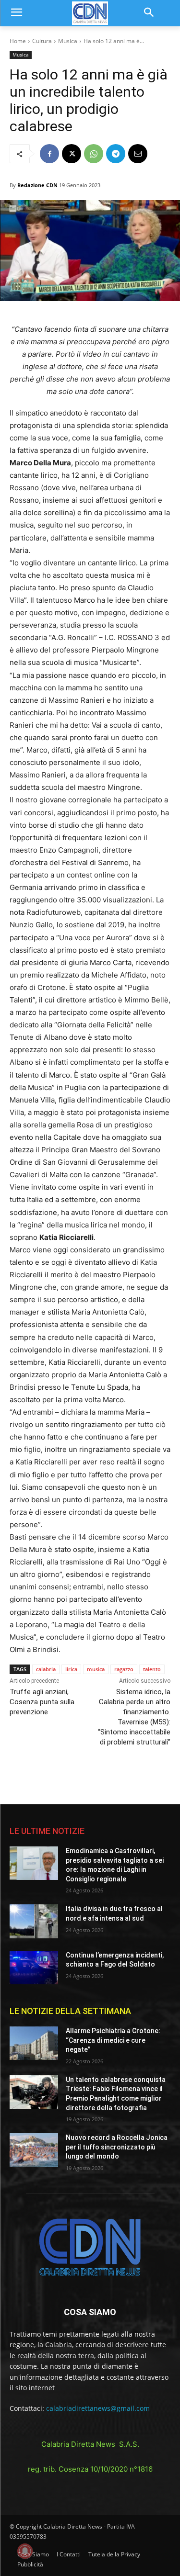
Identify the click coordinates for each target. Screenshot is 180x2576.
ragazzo (124, 1669)
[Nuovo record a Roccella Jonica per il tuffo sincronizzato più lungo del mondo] (34, 2150)
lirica (71, 1669)
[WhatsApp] (94, 154)
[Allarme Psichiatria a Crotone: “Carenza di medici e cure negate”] (34, 2043)
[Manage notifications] (25, 2551)
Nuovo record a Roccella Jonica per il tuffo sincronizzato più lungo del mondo (117, 2147)
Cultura (42, 41)
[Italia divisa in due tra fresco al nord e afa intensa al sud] (34, 1921)
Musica (68, 41)
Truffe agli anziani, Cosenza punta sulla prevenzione (42, 1702)
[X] (72, 154)
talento (152, 1669)
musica (96, 1669)
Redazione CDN (37, 185)
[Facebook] (49, 154)
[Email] (138, 154)
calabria (46, 1669)
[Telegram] (116, 154)
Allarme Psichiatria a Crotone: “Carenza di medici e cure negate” (113, 2040)
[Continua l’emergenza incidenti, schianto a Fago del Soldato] (34, 1968)
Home (18, 41)
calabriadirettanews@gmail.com (98, 2408)
